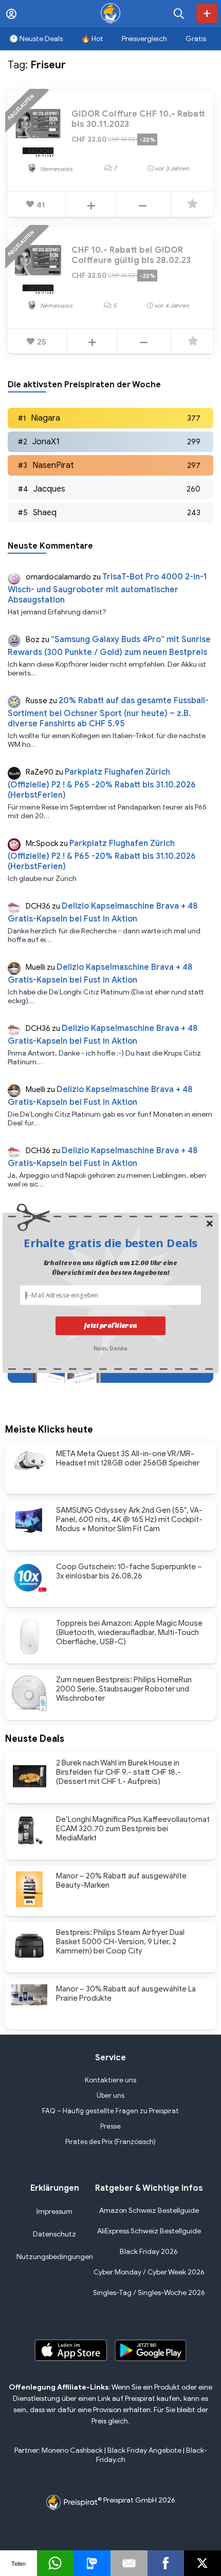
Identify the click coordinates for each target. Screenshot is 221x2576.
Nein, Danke (111, 1347)
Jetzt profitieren (111, 1325)
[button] (111, 1242)
